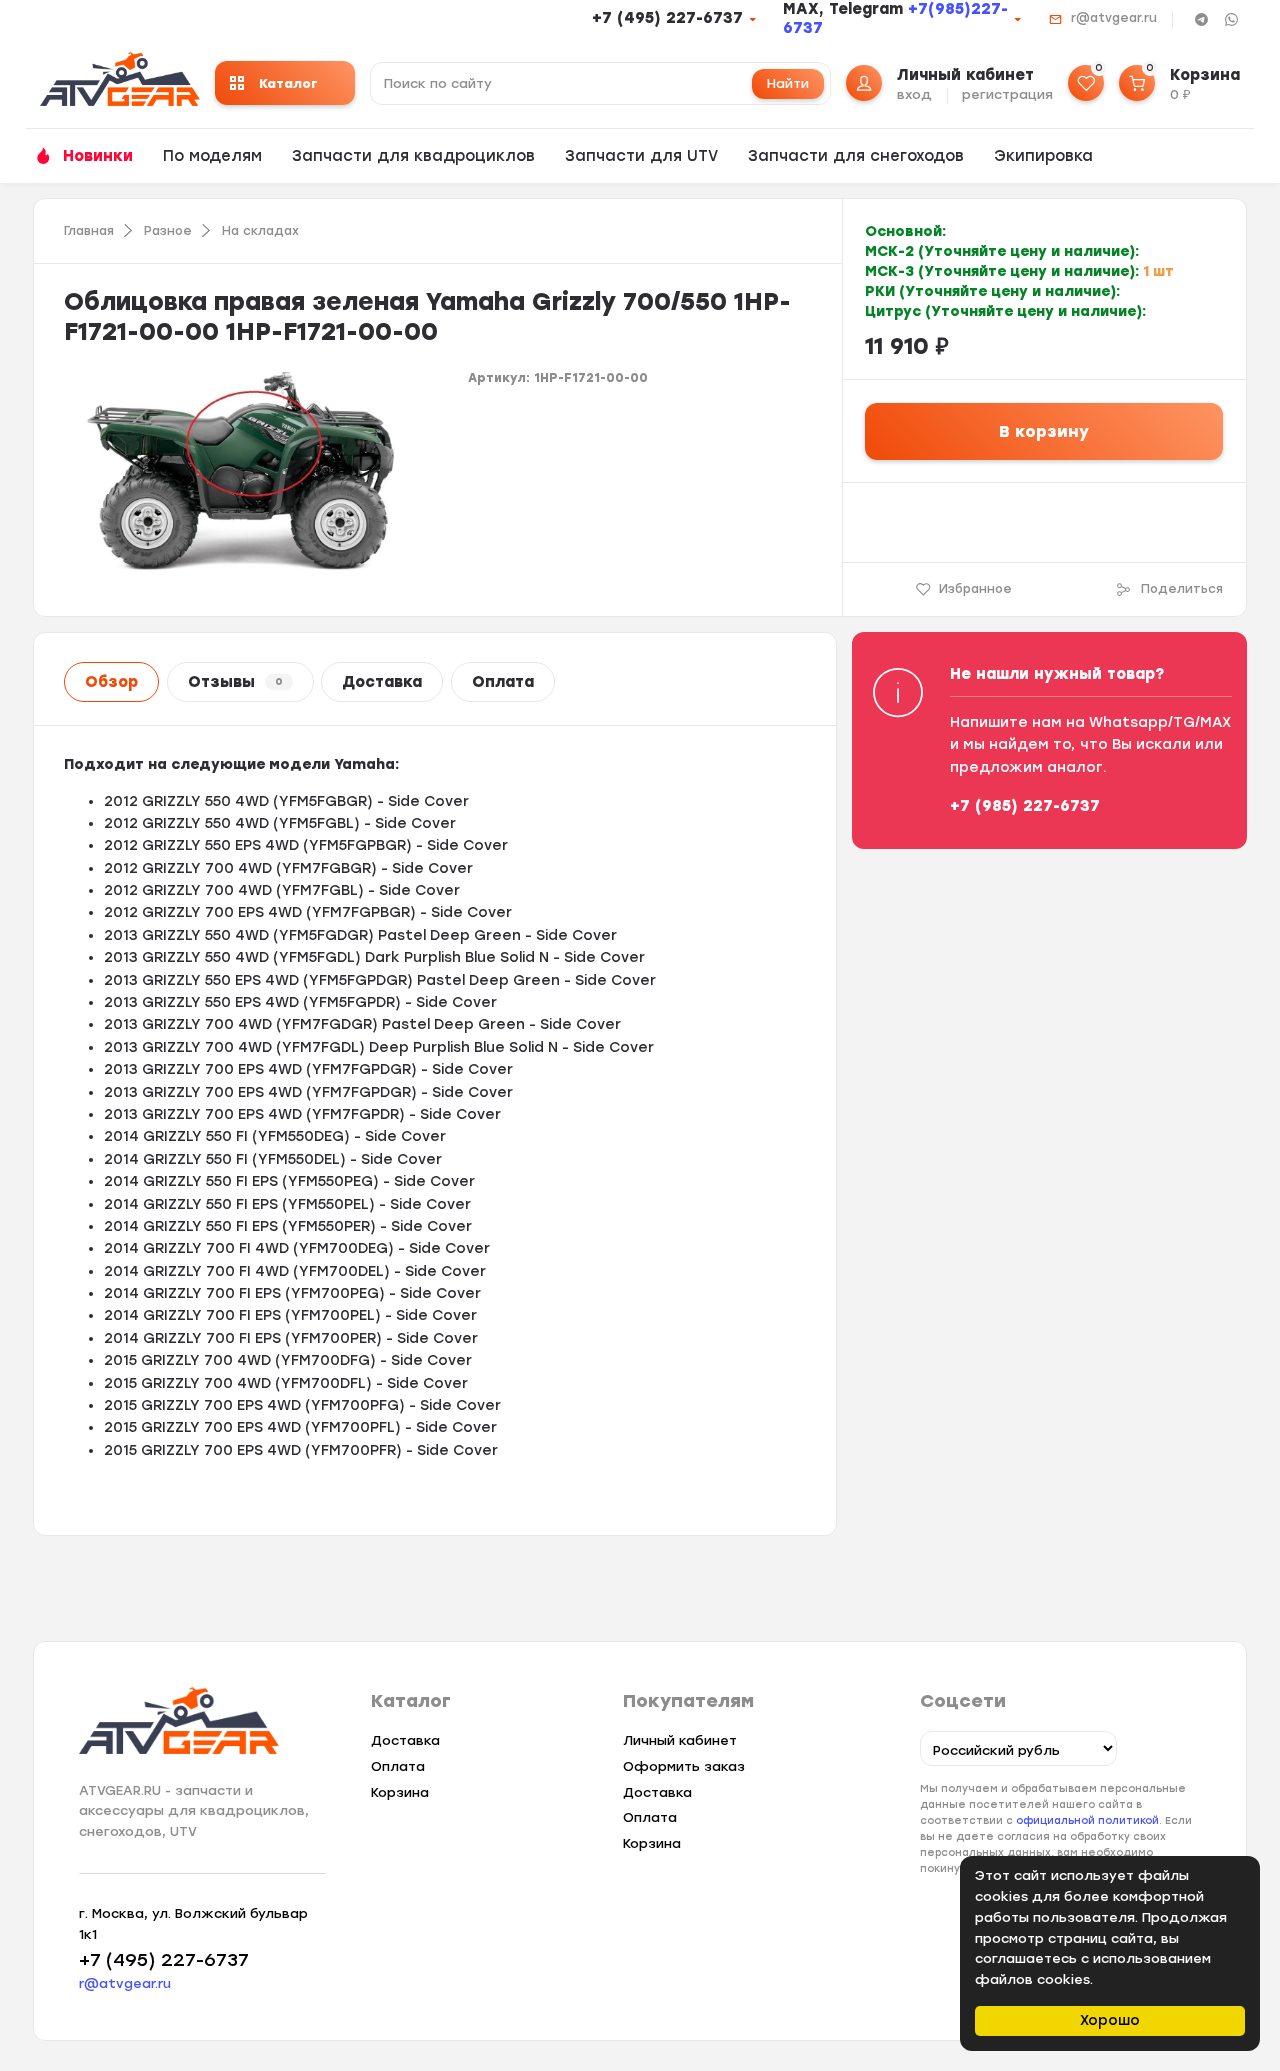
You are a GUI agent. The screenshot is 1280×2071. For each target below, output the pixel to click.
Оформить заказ (684, 1766)
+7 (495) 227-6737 (667, 18)
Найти (788, 83)
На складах (260, 231)
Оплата (503, 682)
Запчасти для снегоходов (856, 156)
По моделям (212, 156)
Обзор (111, 682)
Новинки (98, 156)
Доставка (382, 682)
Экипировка (1043, 156)
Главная (89, 231)
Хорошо (1110, 2020)
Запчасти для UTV (641, 156)
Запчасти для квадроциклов (413, 156)
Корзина (400, 1792)
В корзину (1044, 431)
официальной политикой (1087, 1820)
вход (914, 94)
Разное (168, 231)
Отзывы (235, 682)
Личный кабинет (680, 1740)
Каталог (288, 83)
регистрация (1007, 94)
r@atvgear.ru (1114, 18)
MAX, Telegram (845, 9)
